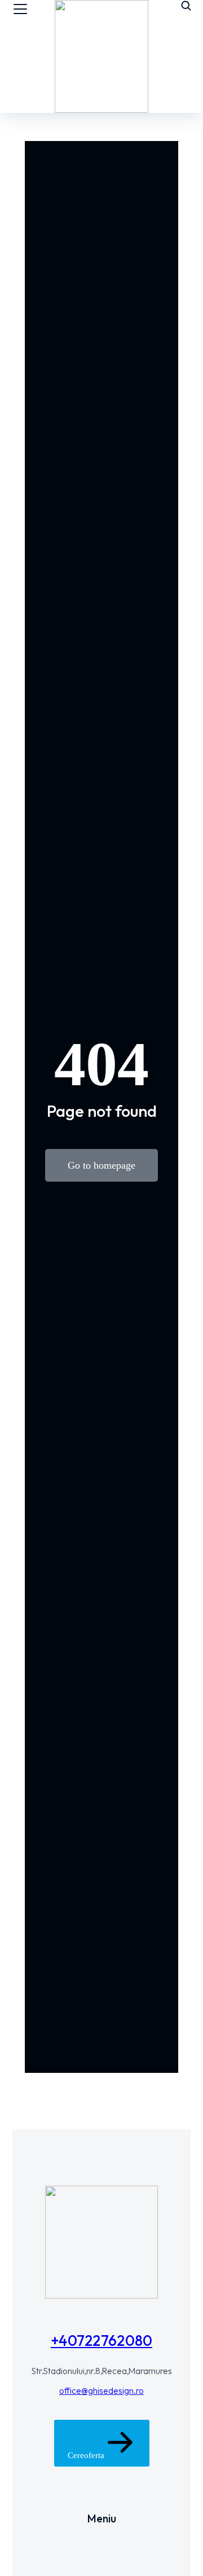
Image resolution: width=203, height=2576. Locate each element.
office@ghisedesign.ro (101, 2390)
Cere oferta (86, 2455)
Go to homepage (101, 1165)
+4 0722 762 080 (101, 2341)
